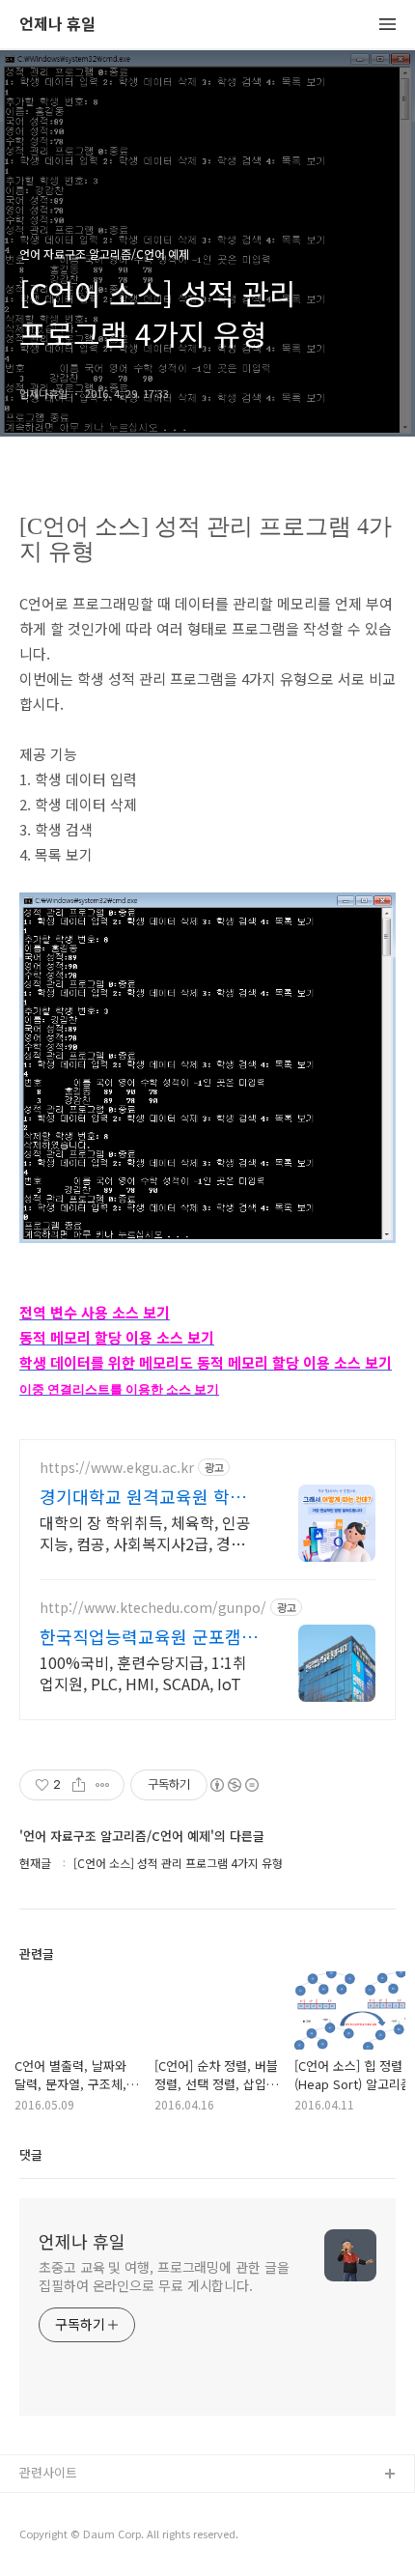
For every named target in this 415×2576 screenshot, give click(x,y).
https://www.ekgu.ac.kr (117, 1468)
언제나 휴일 (57, 25)
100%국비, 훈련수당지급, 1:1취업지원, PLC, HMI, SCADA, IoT (143, 1672)
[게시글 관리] (103, 1785)
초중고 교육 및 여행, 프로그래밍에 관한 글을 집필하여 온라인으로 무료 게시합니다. (164, 2276)
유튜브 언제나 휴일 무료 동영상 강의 (117, 2506)
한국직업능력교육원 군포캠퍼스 (149, 1636)
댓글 (31, 2154)
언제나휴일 (49, 2537)
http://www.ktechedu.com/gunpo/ (153, 1608)
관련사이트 (48, 2472)
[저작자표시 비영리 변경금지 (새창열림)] (234, 1785)
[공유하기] (79, 1785)
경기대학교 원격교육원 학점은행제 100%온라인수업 (143, 1496)
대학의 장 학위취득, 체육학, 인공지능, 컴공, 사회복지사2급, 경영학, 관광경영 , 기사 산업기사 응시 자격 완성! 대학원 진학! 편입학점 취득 (147, 1532)
